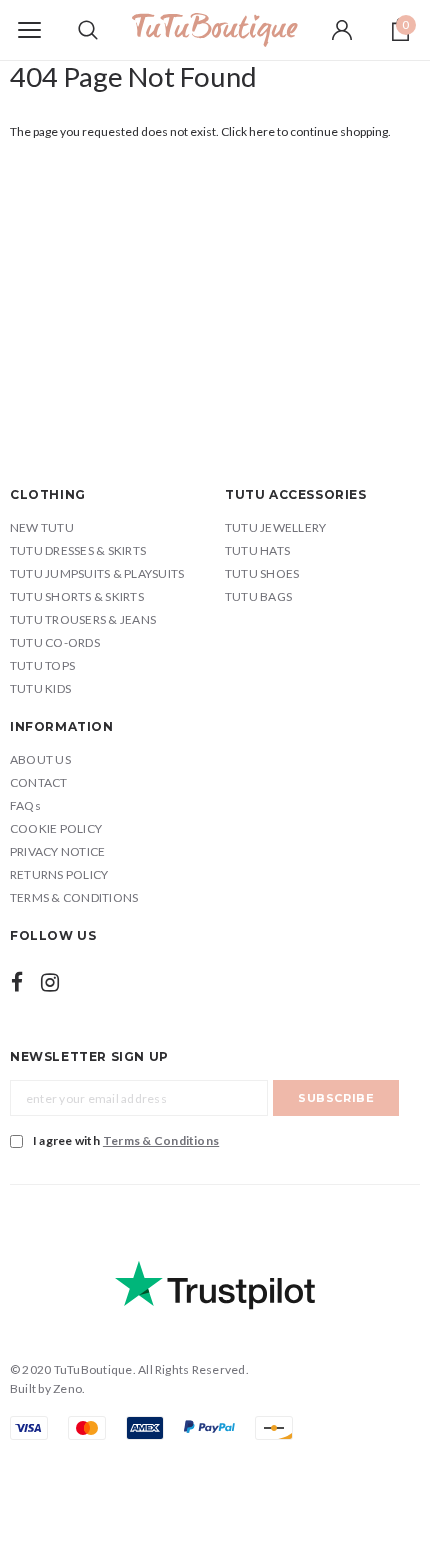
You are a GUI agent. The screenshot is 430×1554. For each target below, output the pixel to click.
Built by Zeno (46, 1388)
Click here (249, 131)
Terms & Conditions (161, 1140)
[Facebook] (17, 982)
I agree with (126, 1140)
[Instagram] (50, 982)
